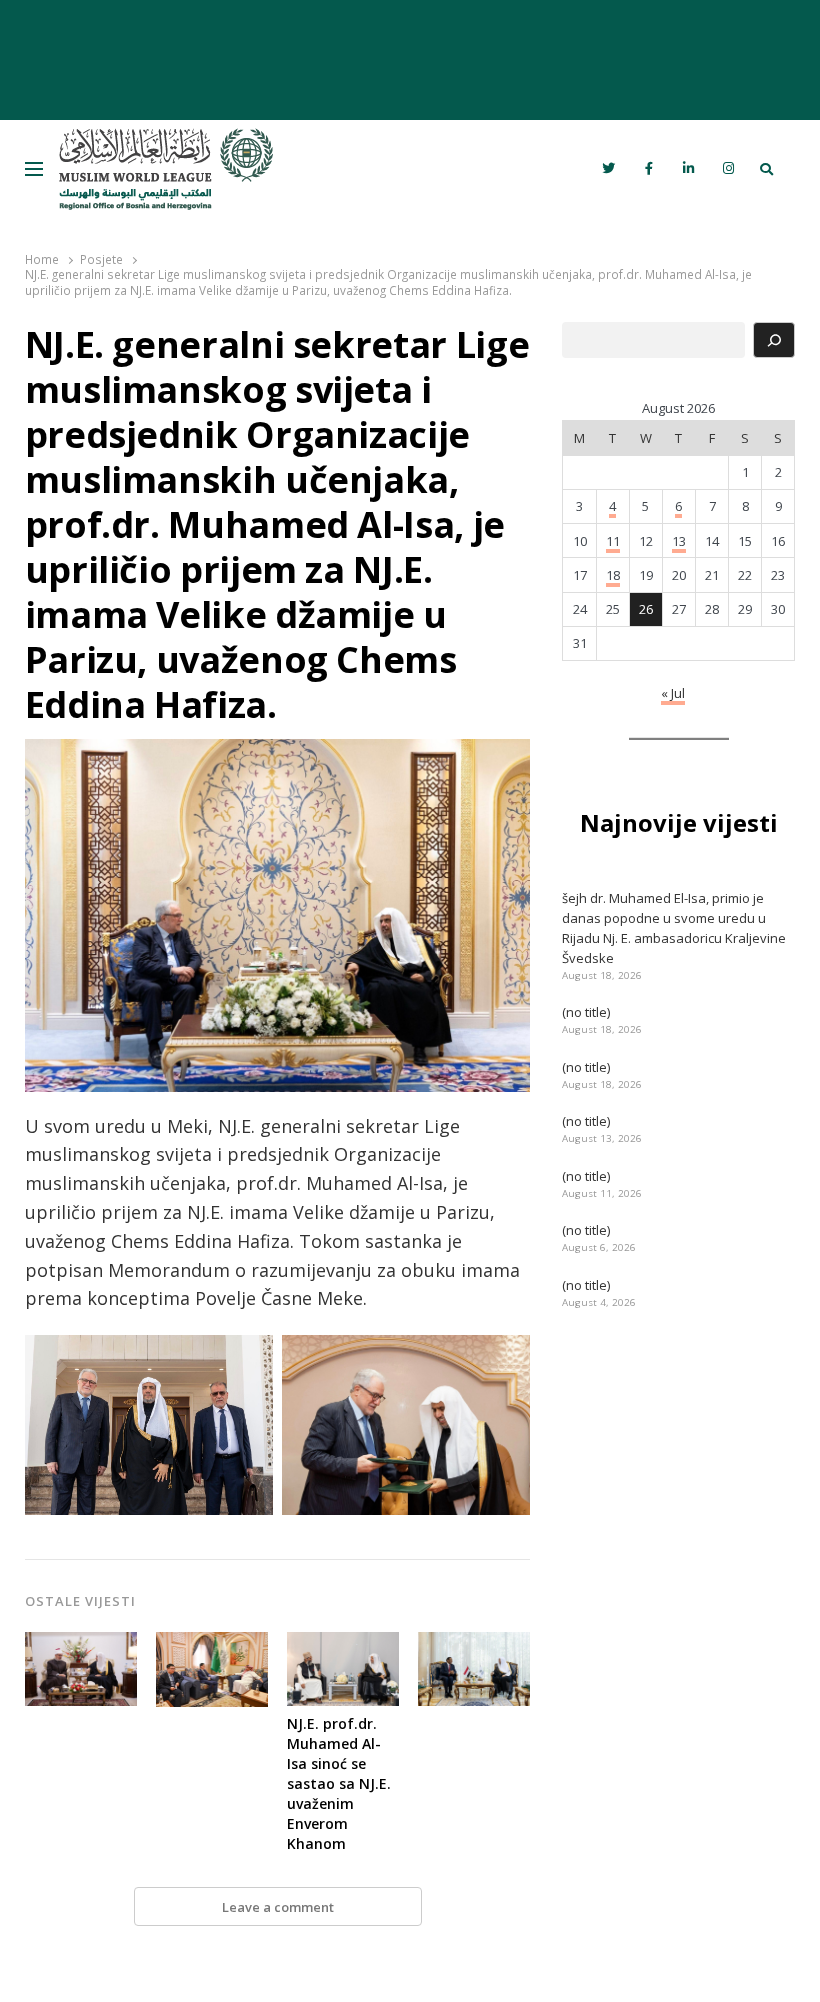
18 (613, 575)
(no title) (586, 1012)
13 (679, 541)
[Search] (774, 340)
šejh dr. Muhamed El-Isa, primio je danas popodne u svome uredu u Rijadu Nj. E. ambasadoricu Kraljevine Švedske (674, 928)
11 (613, 541)
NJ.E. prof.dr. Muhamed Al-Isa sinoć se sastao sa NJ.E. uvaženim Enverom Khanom (339, 1783)
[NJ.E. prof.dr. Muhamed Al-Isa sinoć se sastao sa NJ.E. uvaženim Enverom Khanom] (343, 1644)
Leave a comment (278, 1907)
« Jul (673, 693)
